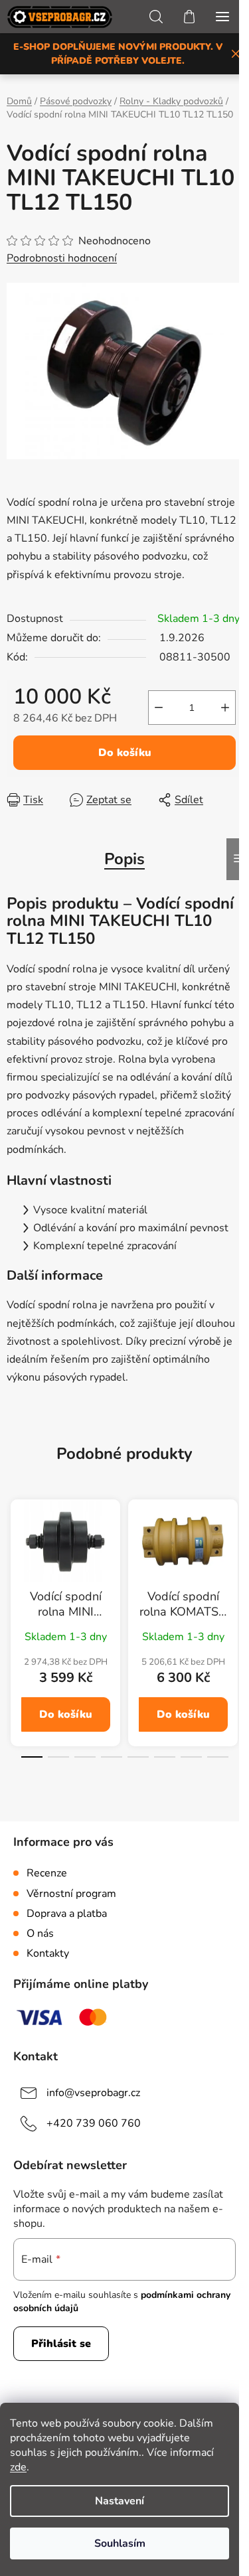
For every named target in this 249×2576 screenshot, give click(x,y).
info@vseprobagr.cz (93, 2093)
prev (14, 1562)
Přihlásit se (61, 2344)
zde (18, 2467)
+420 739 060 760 (94, 2123)
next (235, 1562)
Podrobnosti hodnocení (62, 258)
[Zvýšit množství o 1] (225, 708)
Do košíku (125, 753)
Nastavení (120, 2501)
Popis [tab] (124, 859)
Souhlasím (120, 2543)
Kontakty (48, 1953)
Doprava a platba (67, 1914)
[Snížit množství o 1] (159, 708)
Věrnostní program (71, 1894)
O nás (40, 1933)
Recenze (47, 1873)
